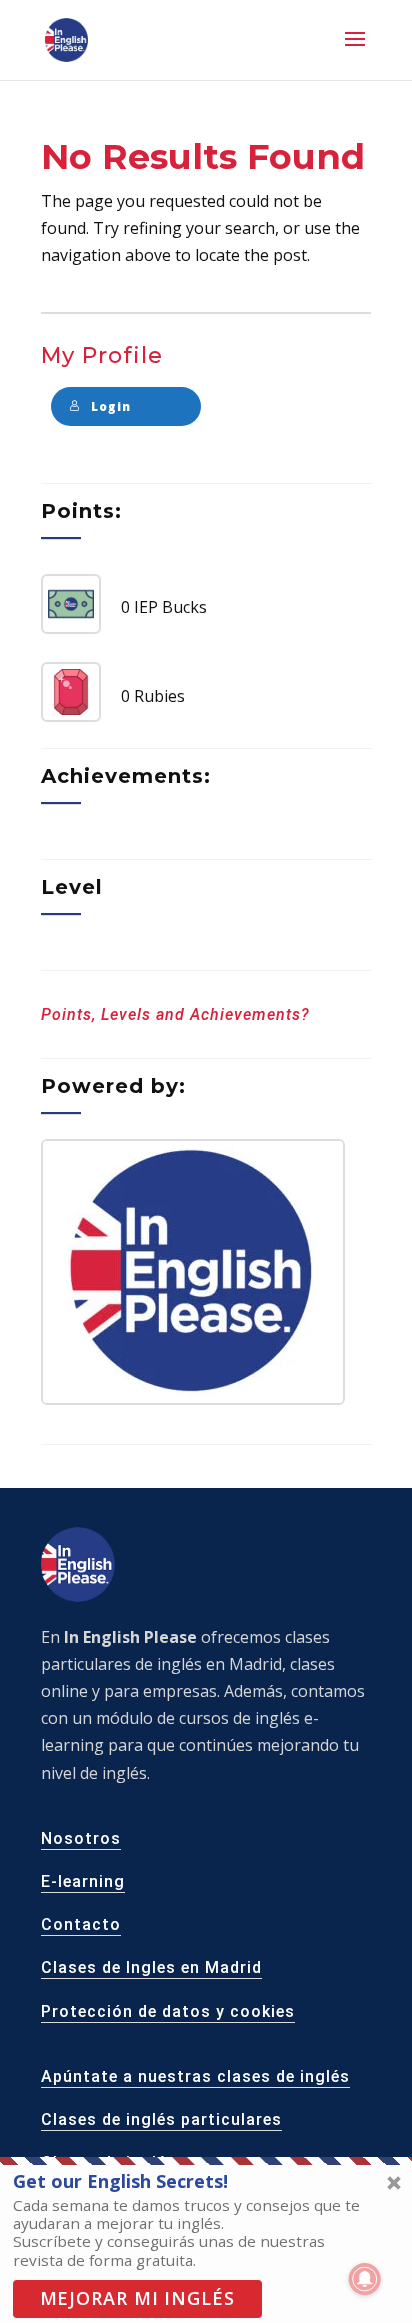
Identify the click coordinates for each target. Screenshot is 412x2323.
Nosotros (81, 1838)
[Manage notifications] (365, 2279)
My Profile (102, 355)
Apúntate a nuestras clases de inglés (195, 2076)
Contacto (81, 1924)
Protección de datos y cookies (168, 2011)
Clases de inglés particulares (161, 2119)
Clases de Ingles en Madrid (151, 1967)
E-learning (83, 1881)
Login (111, 406)
